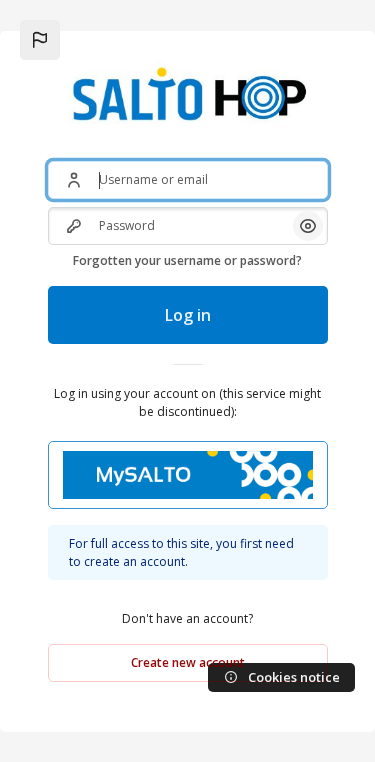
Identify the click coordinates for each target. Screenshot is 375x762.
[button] (40, 40)
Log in (188, 315)
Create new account (188, 662)
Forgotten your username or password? (187, 260)
